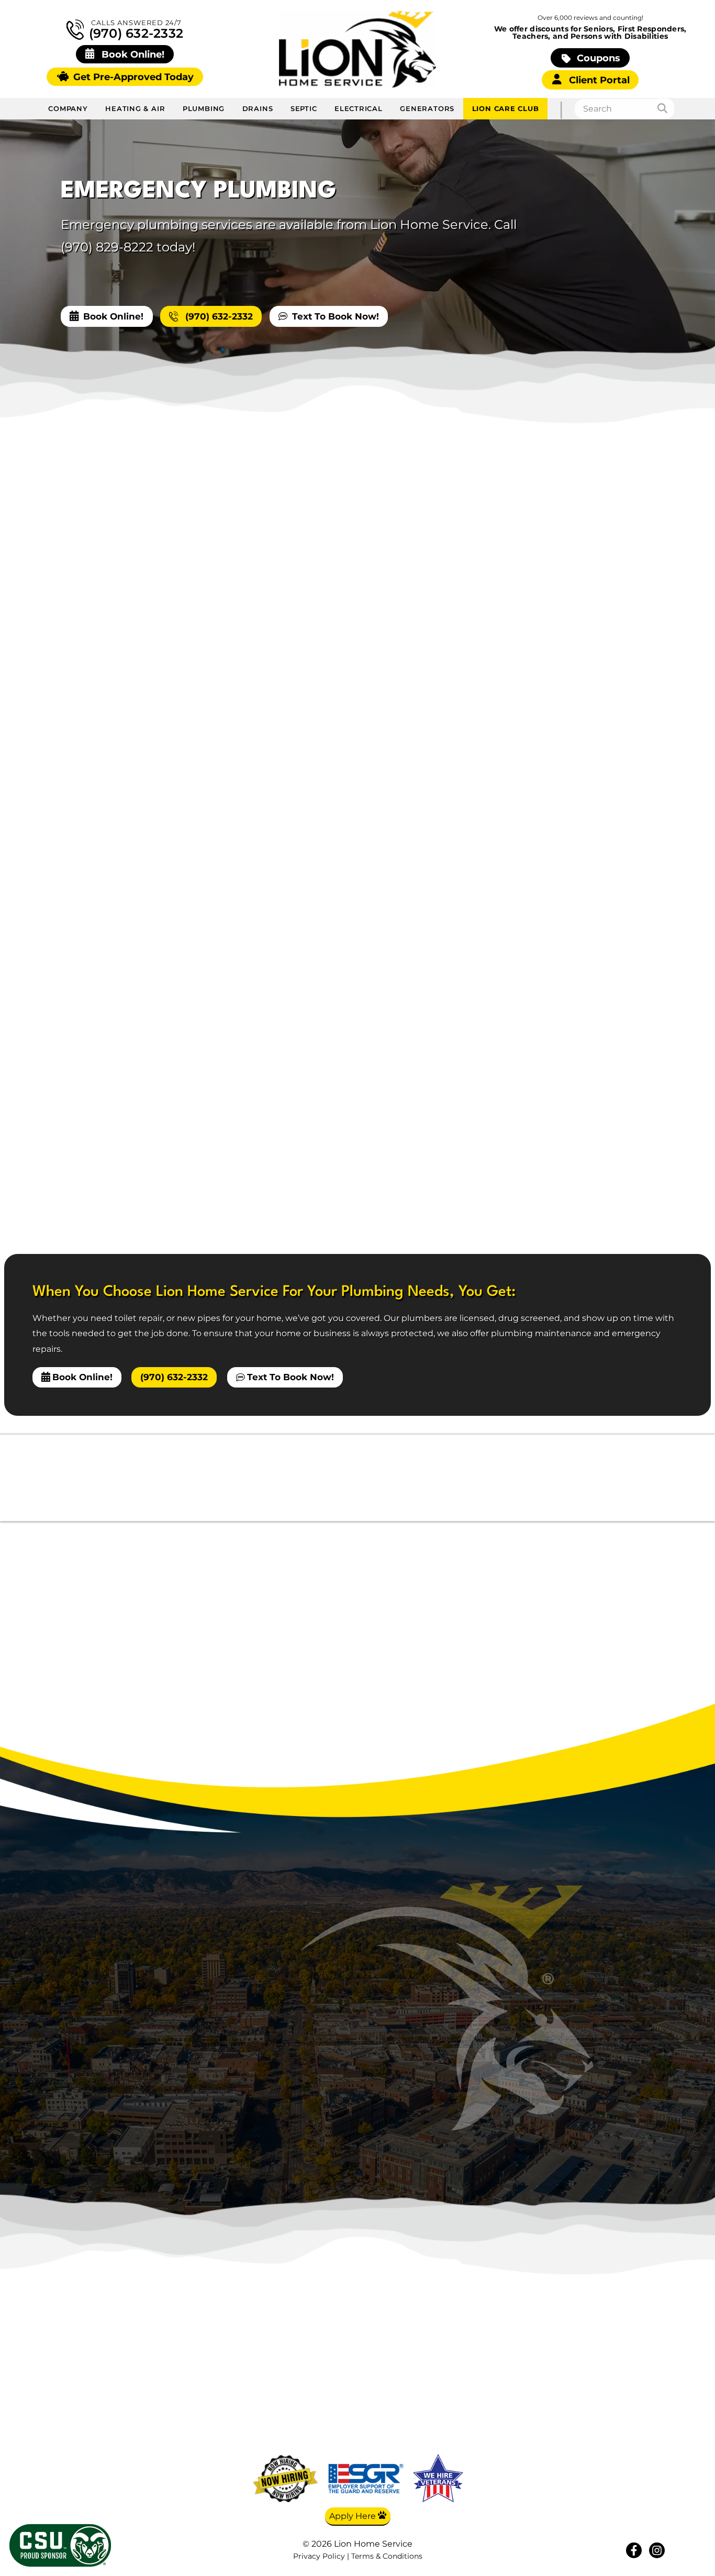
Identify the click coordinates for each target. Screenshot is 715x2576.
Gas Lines (544, 703)
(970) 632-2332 (135, 33)
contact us (125, 1052)
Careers (644, 2388)
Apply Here (354, 2516)
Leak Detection (557, 844)
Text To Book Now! (336, 316)
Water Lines (549, 750)
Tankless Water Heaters (577, 821)
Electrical (359, 108)
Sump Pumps (553, 726)
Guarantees (644, 2435)
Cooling (542, 2373)
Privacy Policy (319, 2556)
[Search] (666, 109)
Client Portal (598, 80)
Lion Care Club (506, 108)
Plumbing (204, 108)
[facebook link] (634, 2550)
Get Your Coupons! (644, 2450)
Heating (542, 2357)
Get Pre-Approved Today (132, 77)
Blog (644, 2373)
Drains (258, 108)
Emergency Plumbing (573, 656)
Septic (304, 108)
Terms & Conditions (387, 2556)
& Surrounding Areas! (402, 2067)
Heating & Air (135, 108)
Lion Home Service (89, 669)
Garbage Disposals (565, 679)
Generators (427, 108)
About (644, 2357)
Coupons (597, 58)
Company (68, 108)
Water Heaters (555, 797)
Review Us (644, 2419)
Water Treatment (561, 774)
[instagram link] (657, 2550)
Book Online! (113, 316)
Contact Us (644, 2404)
